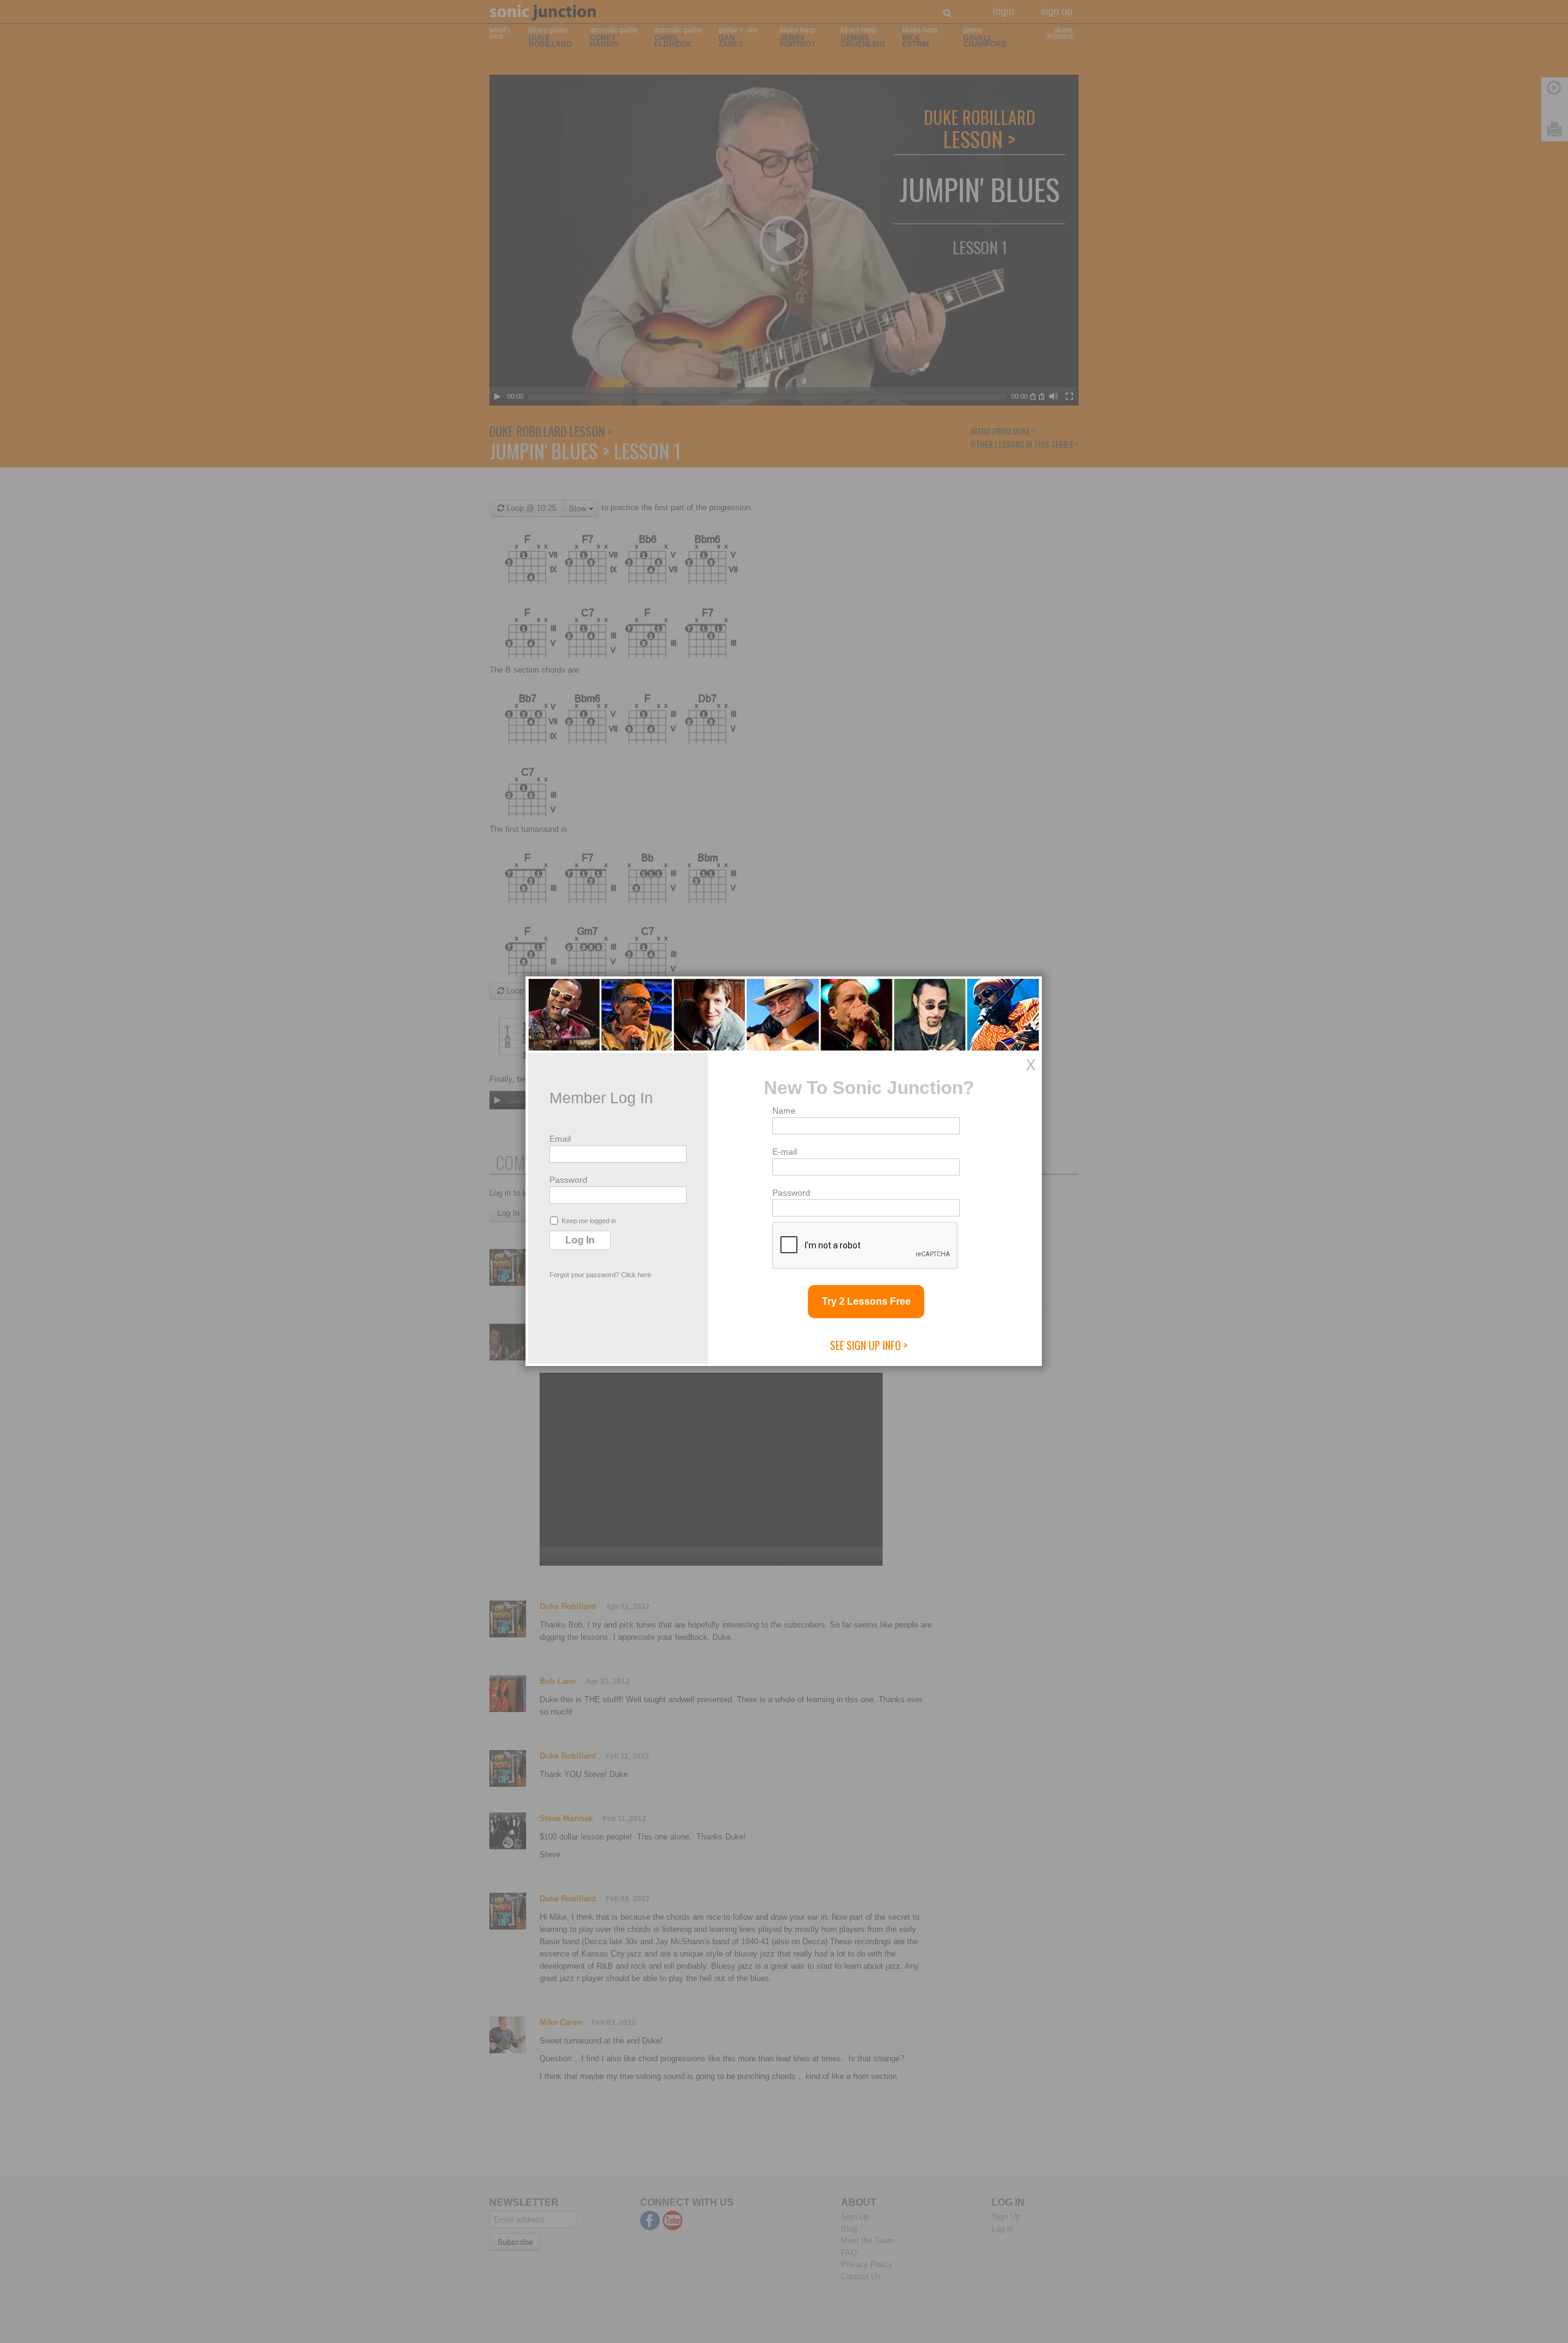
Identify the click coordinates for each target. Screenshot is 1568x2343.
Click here (636, 1275)
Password (568, 1180)
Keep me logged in (589, 1221)
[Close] (1031, 1065)
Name (784, 1111)
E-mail (785, 1152)
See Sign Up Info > (869, 1345)
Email (560, 1139)
